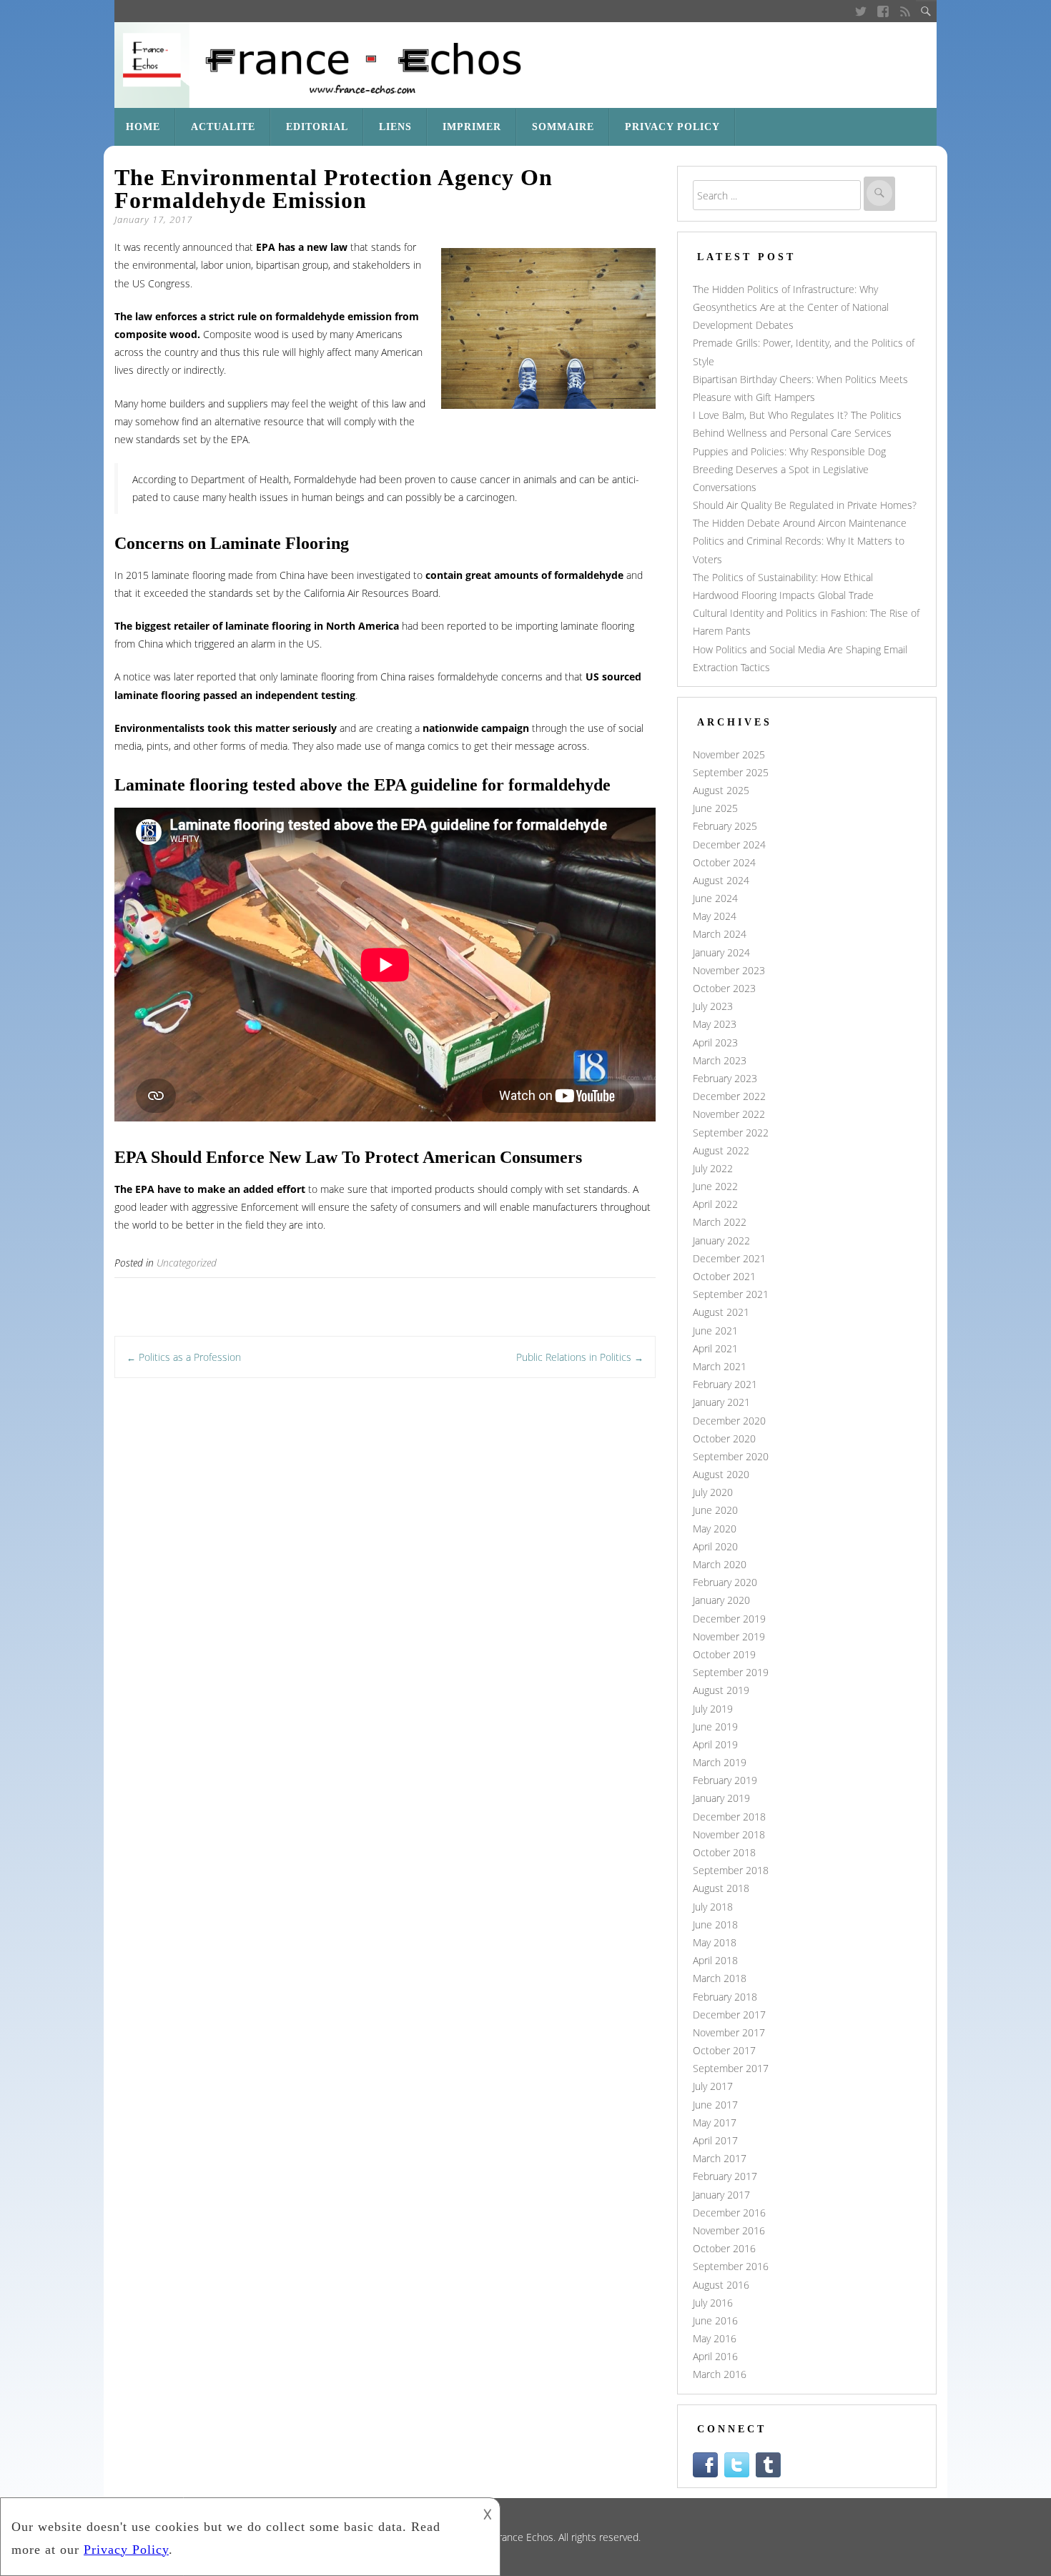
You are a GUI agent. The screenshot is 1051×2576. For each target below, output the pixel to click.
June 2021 (715, 1331)
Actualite (223, 127)
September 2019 (731, 1672)
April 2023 (715, 1042)
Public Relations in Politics (580, 1357)
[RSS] (906, 11)
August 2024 (721, 880)
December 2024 (729, 844)
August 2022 (721, 1150)
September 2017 (731, 2068)
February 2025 (725, 826)
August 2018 (721, 1888)
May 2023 (715, 1024)
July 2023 (713, 1006)
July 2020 (713, 1492)
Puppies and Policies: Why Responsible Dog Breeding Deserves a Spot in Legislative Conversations (789, 469)
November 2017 (729, 2032)
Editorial (317, 127)
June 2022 (715, 1186)
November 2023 (729, 970)
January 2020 (721, 1600)
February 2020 (725, 1582)
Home (143, 127)
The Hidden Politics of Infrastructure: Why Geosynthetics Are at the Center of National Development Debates (791, 307)
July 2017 (713, 2086)
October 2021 (724, 1276)
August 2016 (721, 2285)
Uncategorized (187, 1263)
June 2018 (715, 1924)
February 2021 (725, 1384)
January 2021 (721, 1402)
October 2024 (724, 862)
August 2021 (721, 1312)
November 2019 (729, 1636)
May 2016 (715, 2338)
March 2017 (720, 2158)
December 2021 (729, 1258)
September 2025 (731, 772)
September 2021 (731, 1294)
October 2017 (724, 2050)
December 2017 (729, 2015)
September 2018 (731, 1870)
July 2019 (713, 1709)
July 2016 (713, 2303)
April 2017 (715, 2140)
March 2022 (720, 1222)
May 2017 (715, 2122)
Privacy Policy (672, 127)
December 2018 (729, 1817)
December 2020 (729, 1421)
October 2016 (724, 2248)
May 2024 (715, 916)
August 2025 (721, 790)
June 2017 (715, 2105)
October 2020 (724, 1438)
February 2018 (725, 1997)
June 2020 (715, 1510)
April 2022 (715, 1204)
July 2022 (713, 1168)
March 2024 (720, 934)
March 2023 (720, 1060)
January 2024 (721, 952)
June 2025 (715, 808)
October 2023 (724, 988)
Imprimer (472, 127)
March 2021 (720, 1366)
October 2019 (724, 1654)
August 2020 (721, 1474)
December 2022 (729, 1096)
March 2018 (720, 1978)
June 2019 (715, 1727)
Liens (395, 127)
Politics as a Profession (184, 1357)
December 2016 (729, 2213)
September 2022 (731, 1133)
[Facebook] (883, 11)
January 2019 (721, 1798)
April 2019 (715, 1744)
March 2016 (720, 2374)
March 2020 (720, 1564)
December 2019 (729, 1619)
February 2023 (725, 1078)
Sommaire (563, 127)
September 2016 (731, 2266)
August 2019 (721, 1690)
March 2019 (720, 1762)
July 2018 (713, 1907)
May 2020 (715, 1529)
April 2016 (715, 2356)
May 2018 (715, 1942)
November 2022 (729, 1114)
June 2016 (715, 2320)
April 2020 (715, 1546)
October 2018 (724, 1852)
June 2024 (715, 898)
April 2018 (715, 1960)
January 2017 (721, 2195)
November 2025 (729, 754)
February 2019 (725, 1780)
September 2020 (731, 1456)
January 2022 (721, 1240)
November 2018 (729, 1834)
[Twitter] (860, 11)
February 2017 (725, 2176)
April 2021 (715, 1348)
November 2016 (729, 2230)
